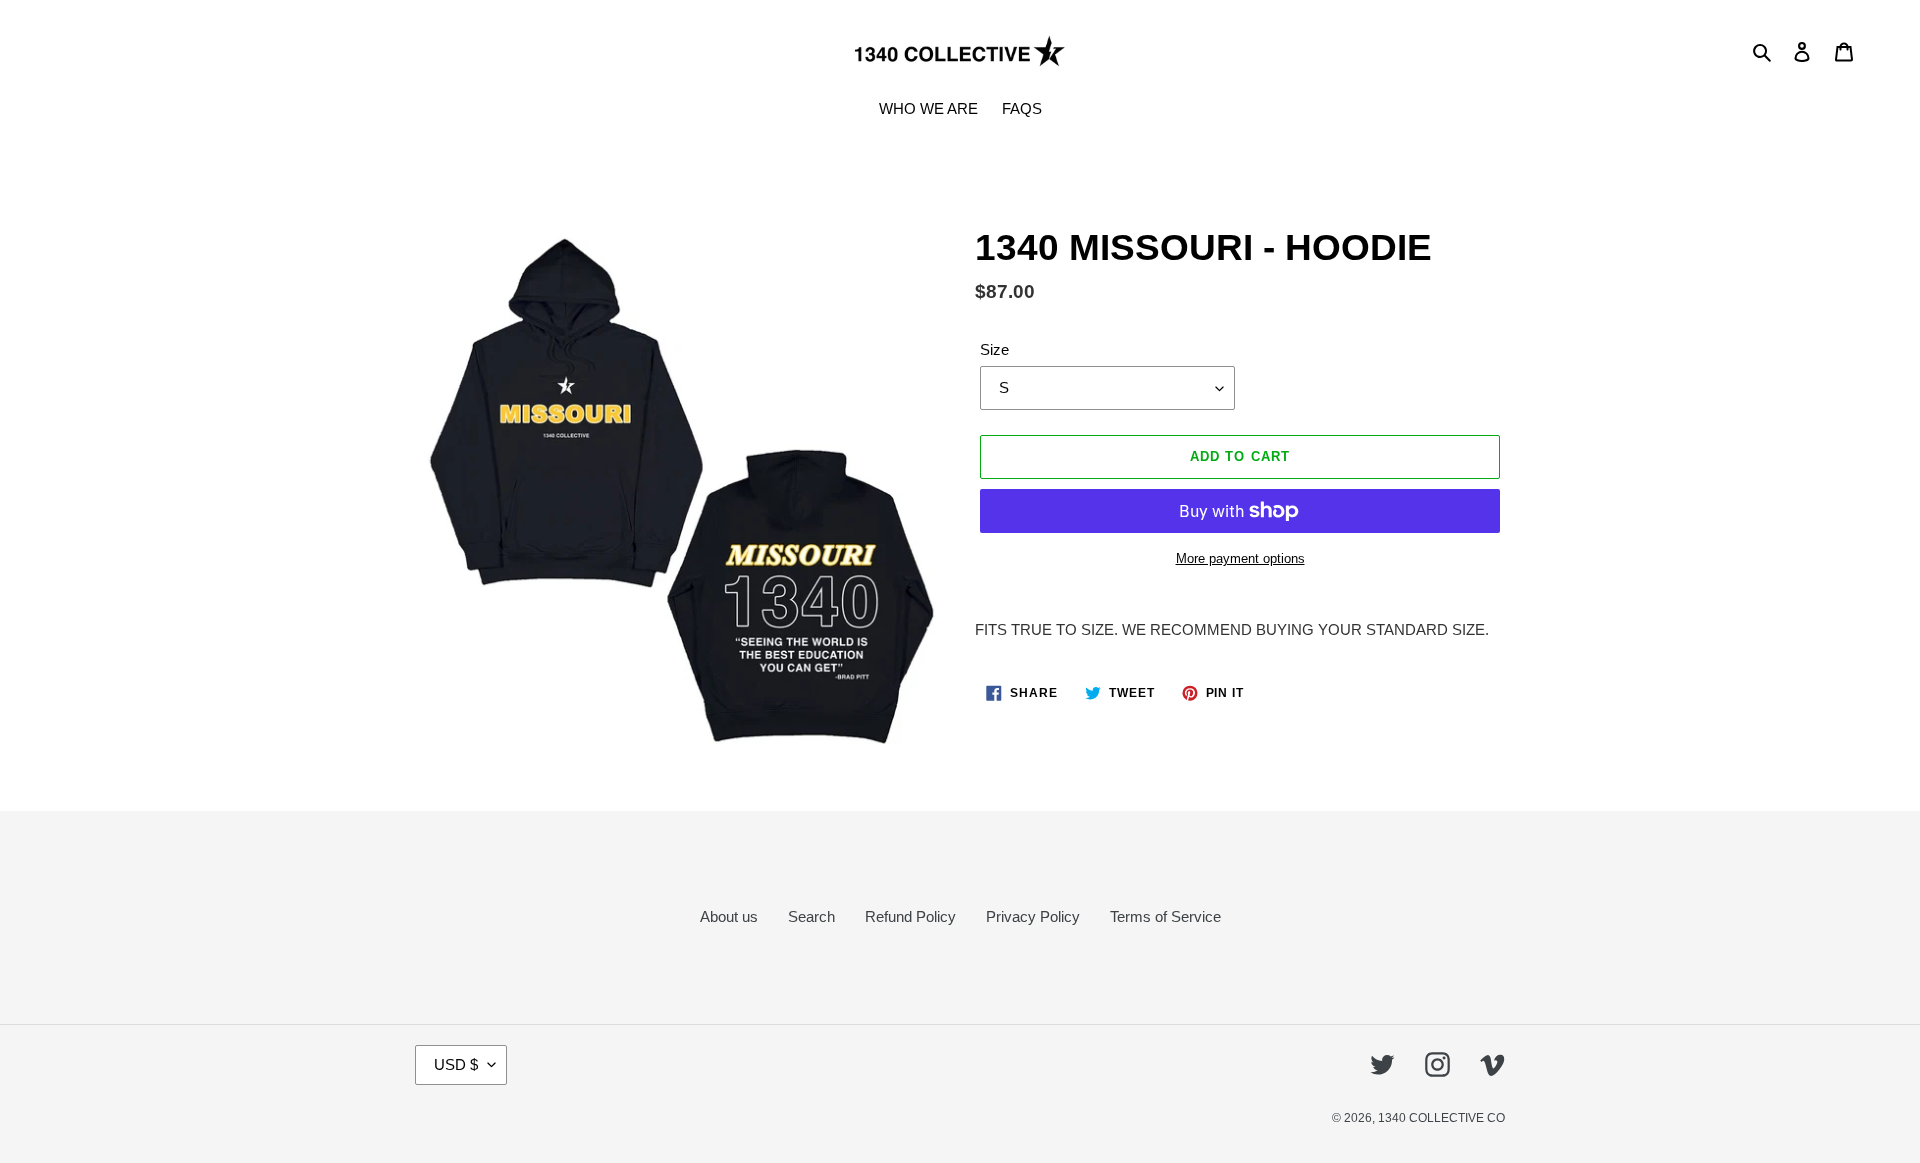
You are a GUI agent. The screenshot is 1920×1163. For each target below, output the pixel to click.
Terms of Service (1165, 916)
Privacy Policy (1033, 916)
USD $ (456, 1064)
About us (729, 916)
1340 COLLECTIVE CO (1441, 1118)
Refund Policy (910, 916)
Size (994, 349)
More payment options (1240, 558)
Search (811, 916)
